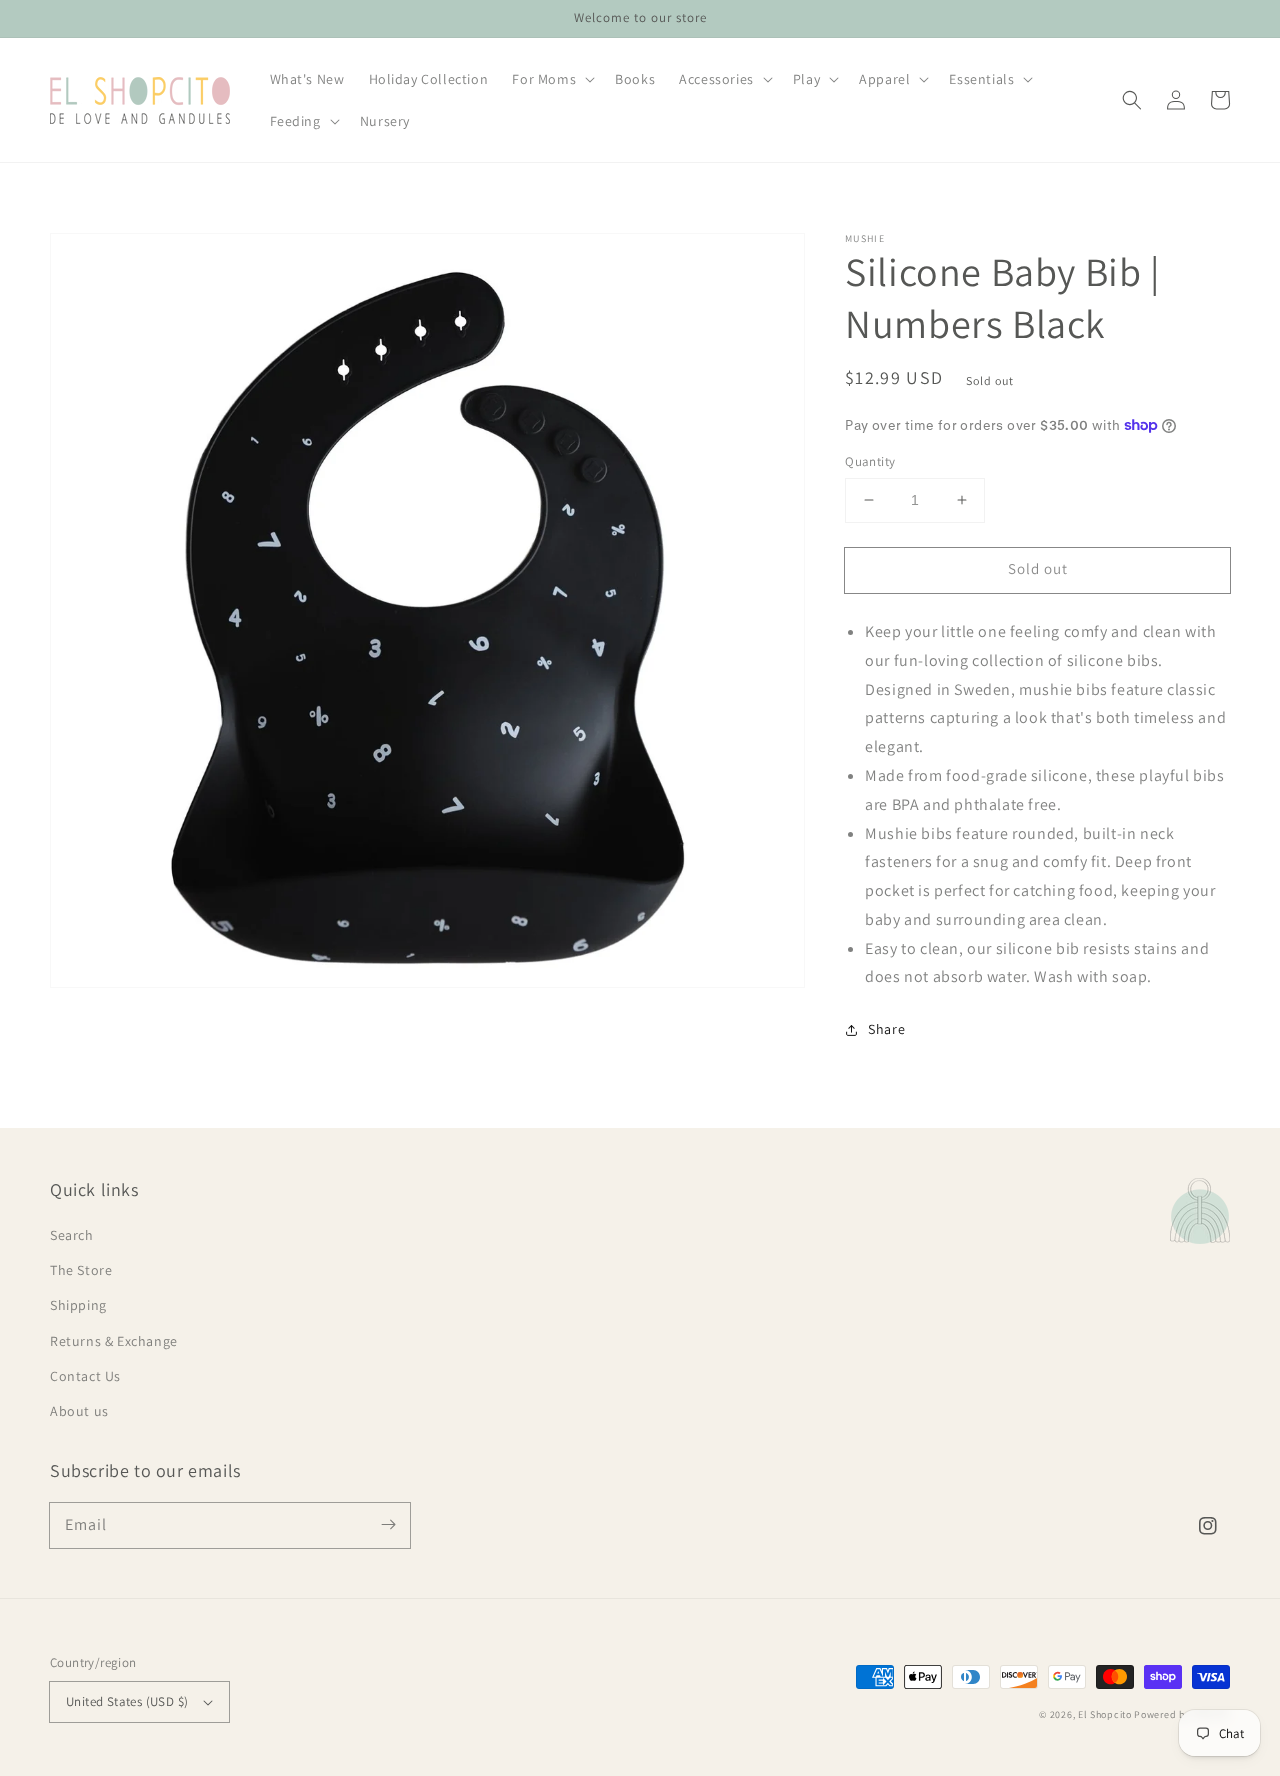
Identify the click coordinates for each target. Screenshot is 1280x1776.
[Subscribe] (388, 1525)
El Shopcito (1105, 1714)
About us (79, 1411)
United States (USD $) (127, 1701)
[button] (1132, 100)
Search (72, 1235)
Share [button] (886, 1029)
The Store (81, 1270)
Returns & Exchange (114, 1341)
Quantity (870, 461)
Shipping (78, 1305)
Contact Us (85, 1376)
